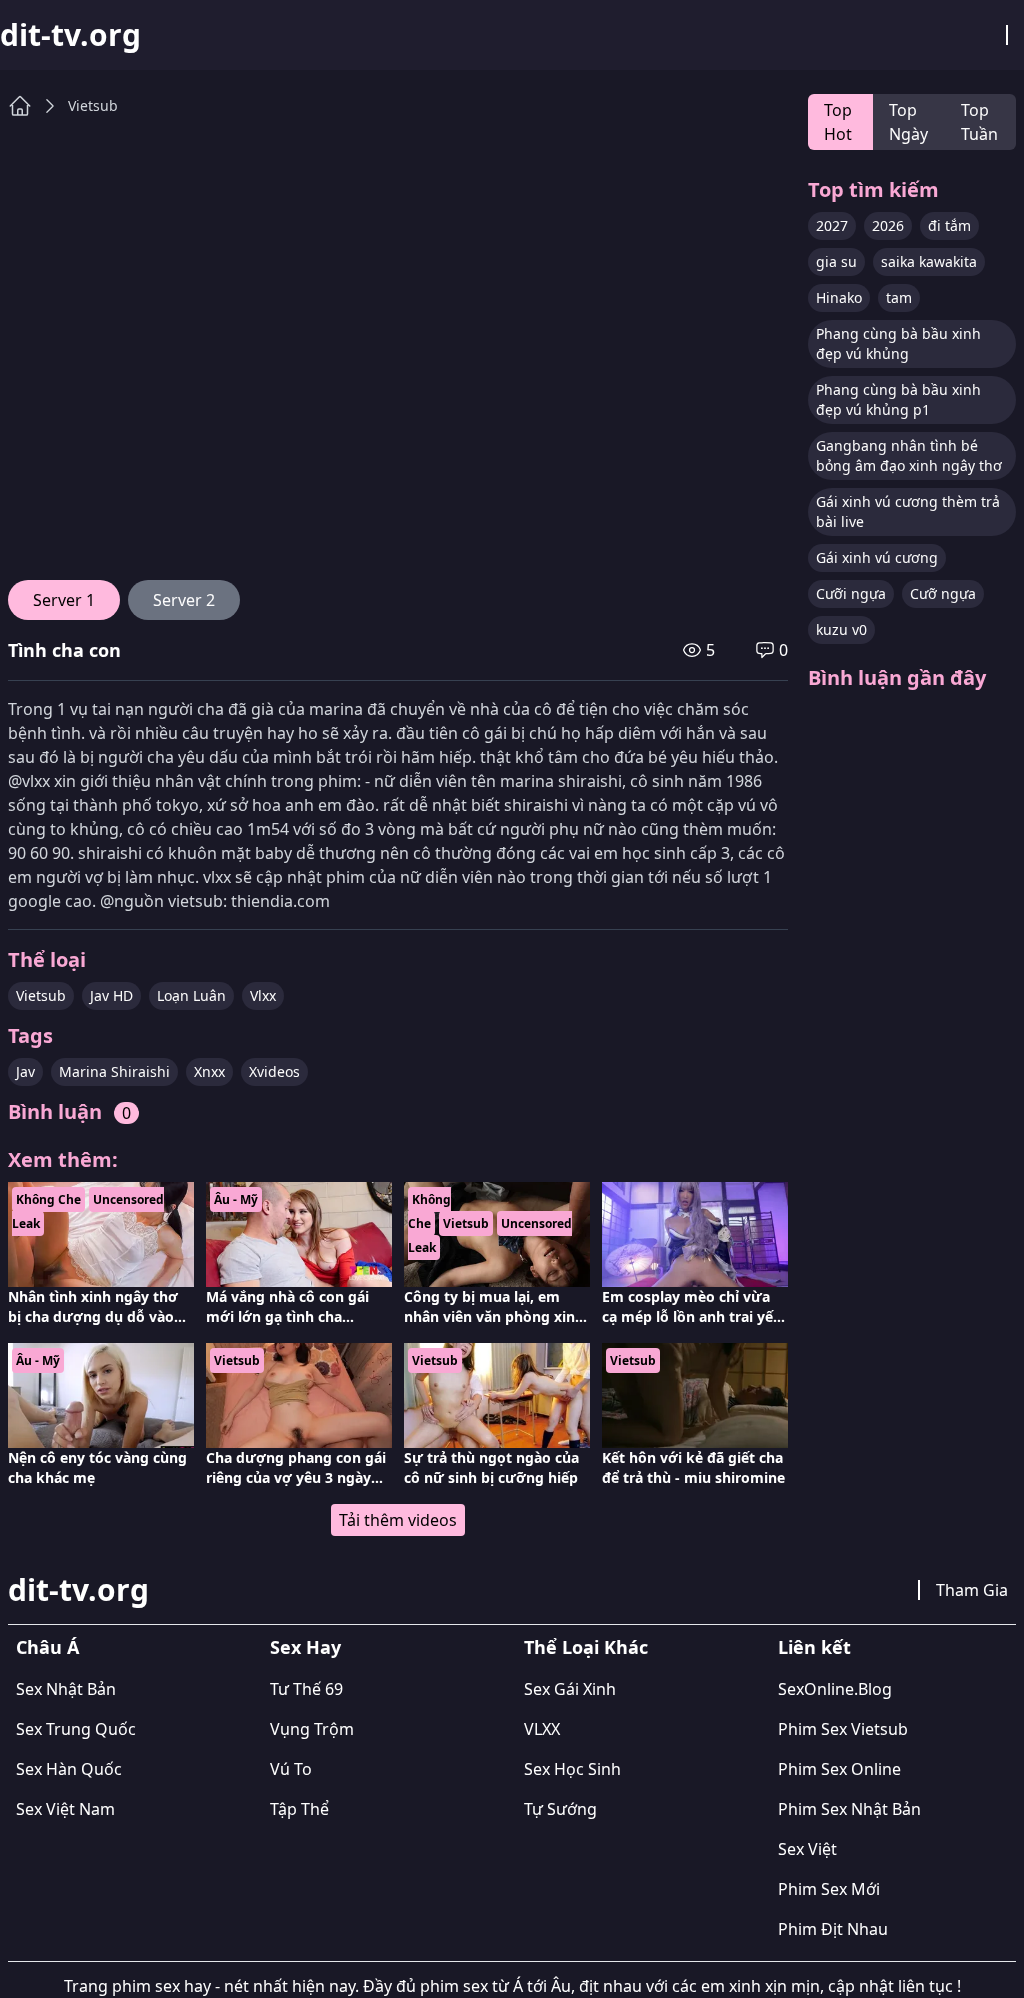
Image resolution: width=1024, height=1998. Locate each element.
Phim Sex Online (839, 1769)
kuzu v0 (841, 629)
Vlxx (263, 995)
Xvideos (274, 1071)
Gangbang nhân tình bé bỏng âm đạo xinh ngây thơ (909, 455)
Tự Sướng (560, 1809)
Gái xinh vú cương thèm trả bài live (908, 511)
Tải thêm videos (398, 1520)
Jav (25, 1071)
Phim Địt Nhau (833, 1929)
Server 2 (184, 600)
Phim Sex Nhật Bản (849, 1809)
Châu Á (47, 1647)
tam (899, 297)
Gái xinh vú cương (877, 557)
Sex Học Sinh (572, 1769)
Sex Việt (807, 1849)
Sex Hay (305, 1647)
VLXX (542, 1729)
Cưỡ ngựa (943, 593)
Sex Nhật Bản (66, 1689)
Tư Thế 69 (306, 1689)
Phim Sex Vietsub (843, 1729)
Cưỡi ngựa (851, 593)
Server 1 (64, 600)
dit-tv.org (70, 35)
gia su (836, 261)
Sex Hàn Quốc (69, 1769)
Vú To (291, 1769)
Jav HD (111, 995)
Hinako (839, 297)
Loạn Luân (191, 995)
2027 (832, 225)
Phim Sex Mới (829, 1889)
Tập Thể (299, 1809)
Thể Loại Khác (586, 1647)
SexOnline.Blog (835, 1689)
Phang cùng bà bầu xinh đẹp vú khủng (898, 343)
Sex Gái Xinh (570, 1689)
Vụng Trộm (312, 1729)
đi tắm (949, 225)
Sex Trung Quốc (76, 1729)
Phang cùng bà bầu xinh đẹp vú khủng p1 (898, 399)
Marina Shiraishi (114, 1071)
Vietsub (93, 105)
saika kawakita (929, 261)
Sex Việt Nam (65, 1809)
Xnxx (209, 1071)
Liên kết (814, 1647)
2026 (888, 225)
